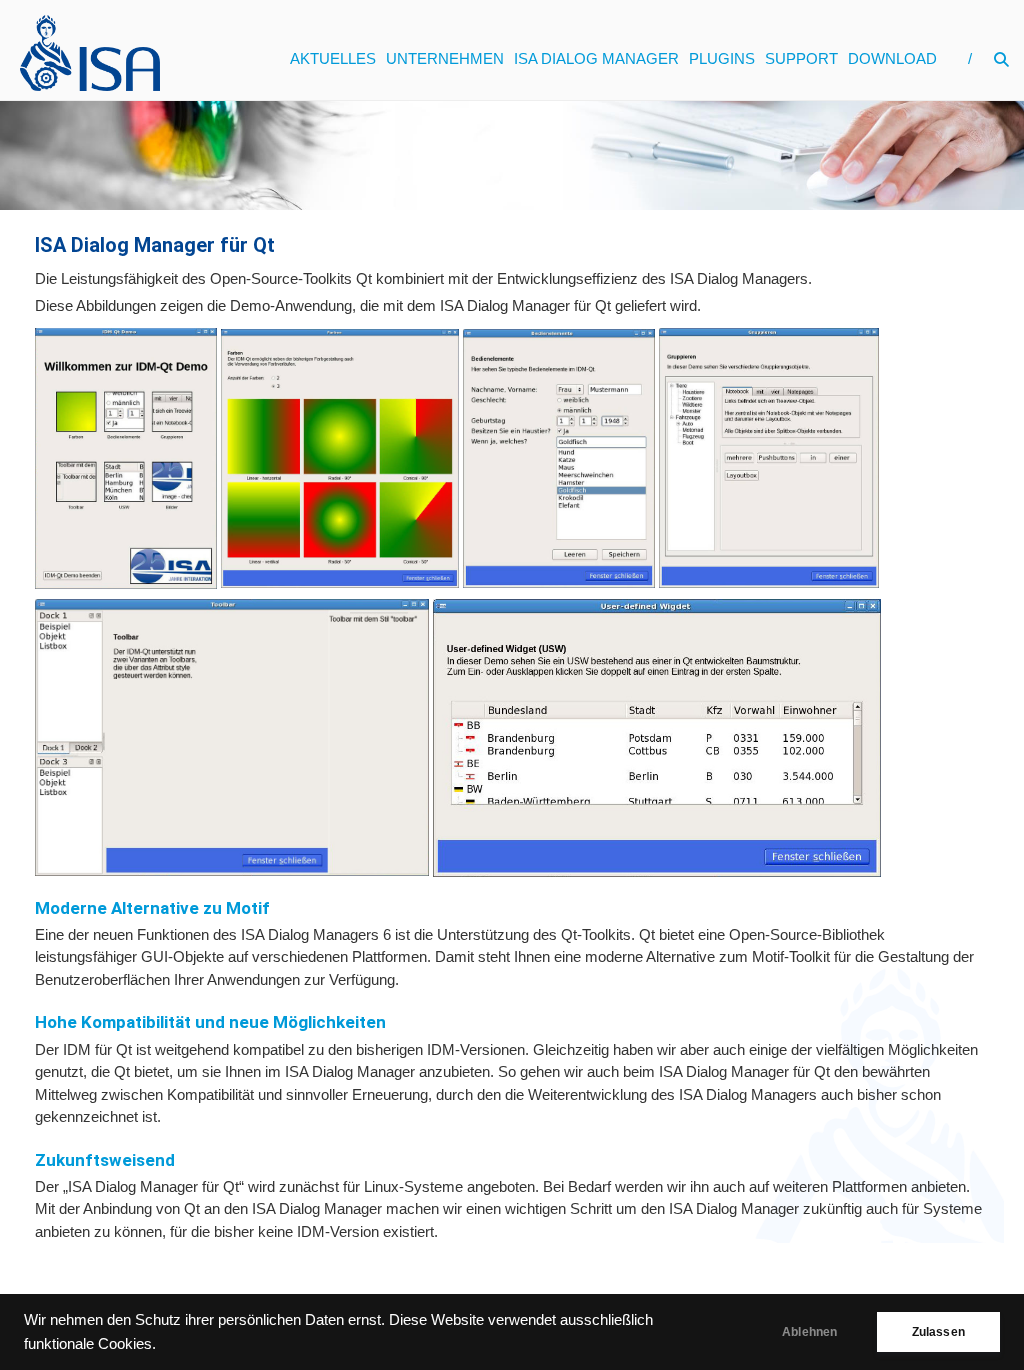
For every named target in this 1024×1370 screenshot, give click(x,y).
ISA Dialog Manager (596, 58)
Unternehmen (445, 58)
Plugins (722, 58)
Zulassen (938, 1332)
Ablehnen (809, 1332)
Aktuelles (333, 58)
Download (892, 58)
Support (801, 58)
